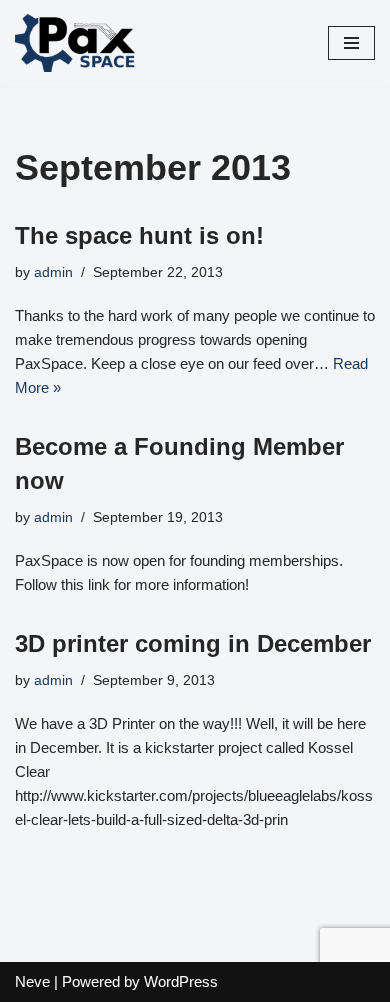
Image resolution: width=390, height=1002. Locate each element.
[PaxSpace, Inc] (75, 43)
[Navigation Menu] (351, 43)
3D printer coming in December (193, 643)
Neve (32, 981)
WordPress (181, 981)
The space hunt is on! (139, 235)
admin (53, 272)
